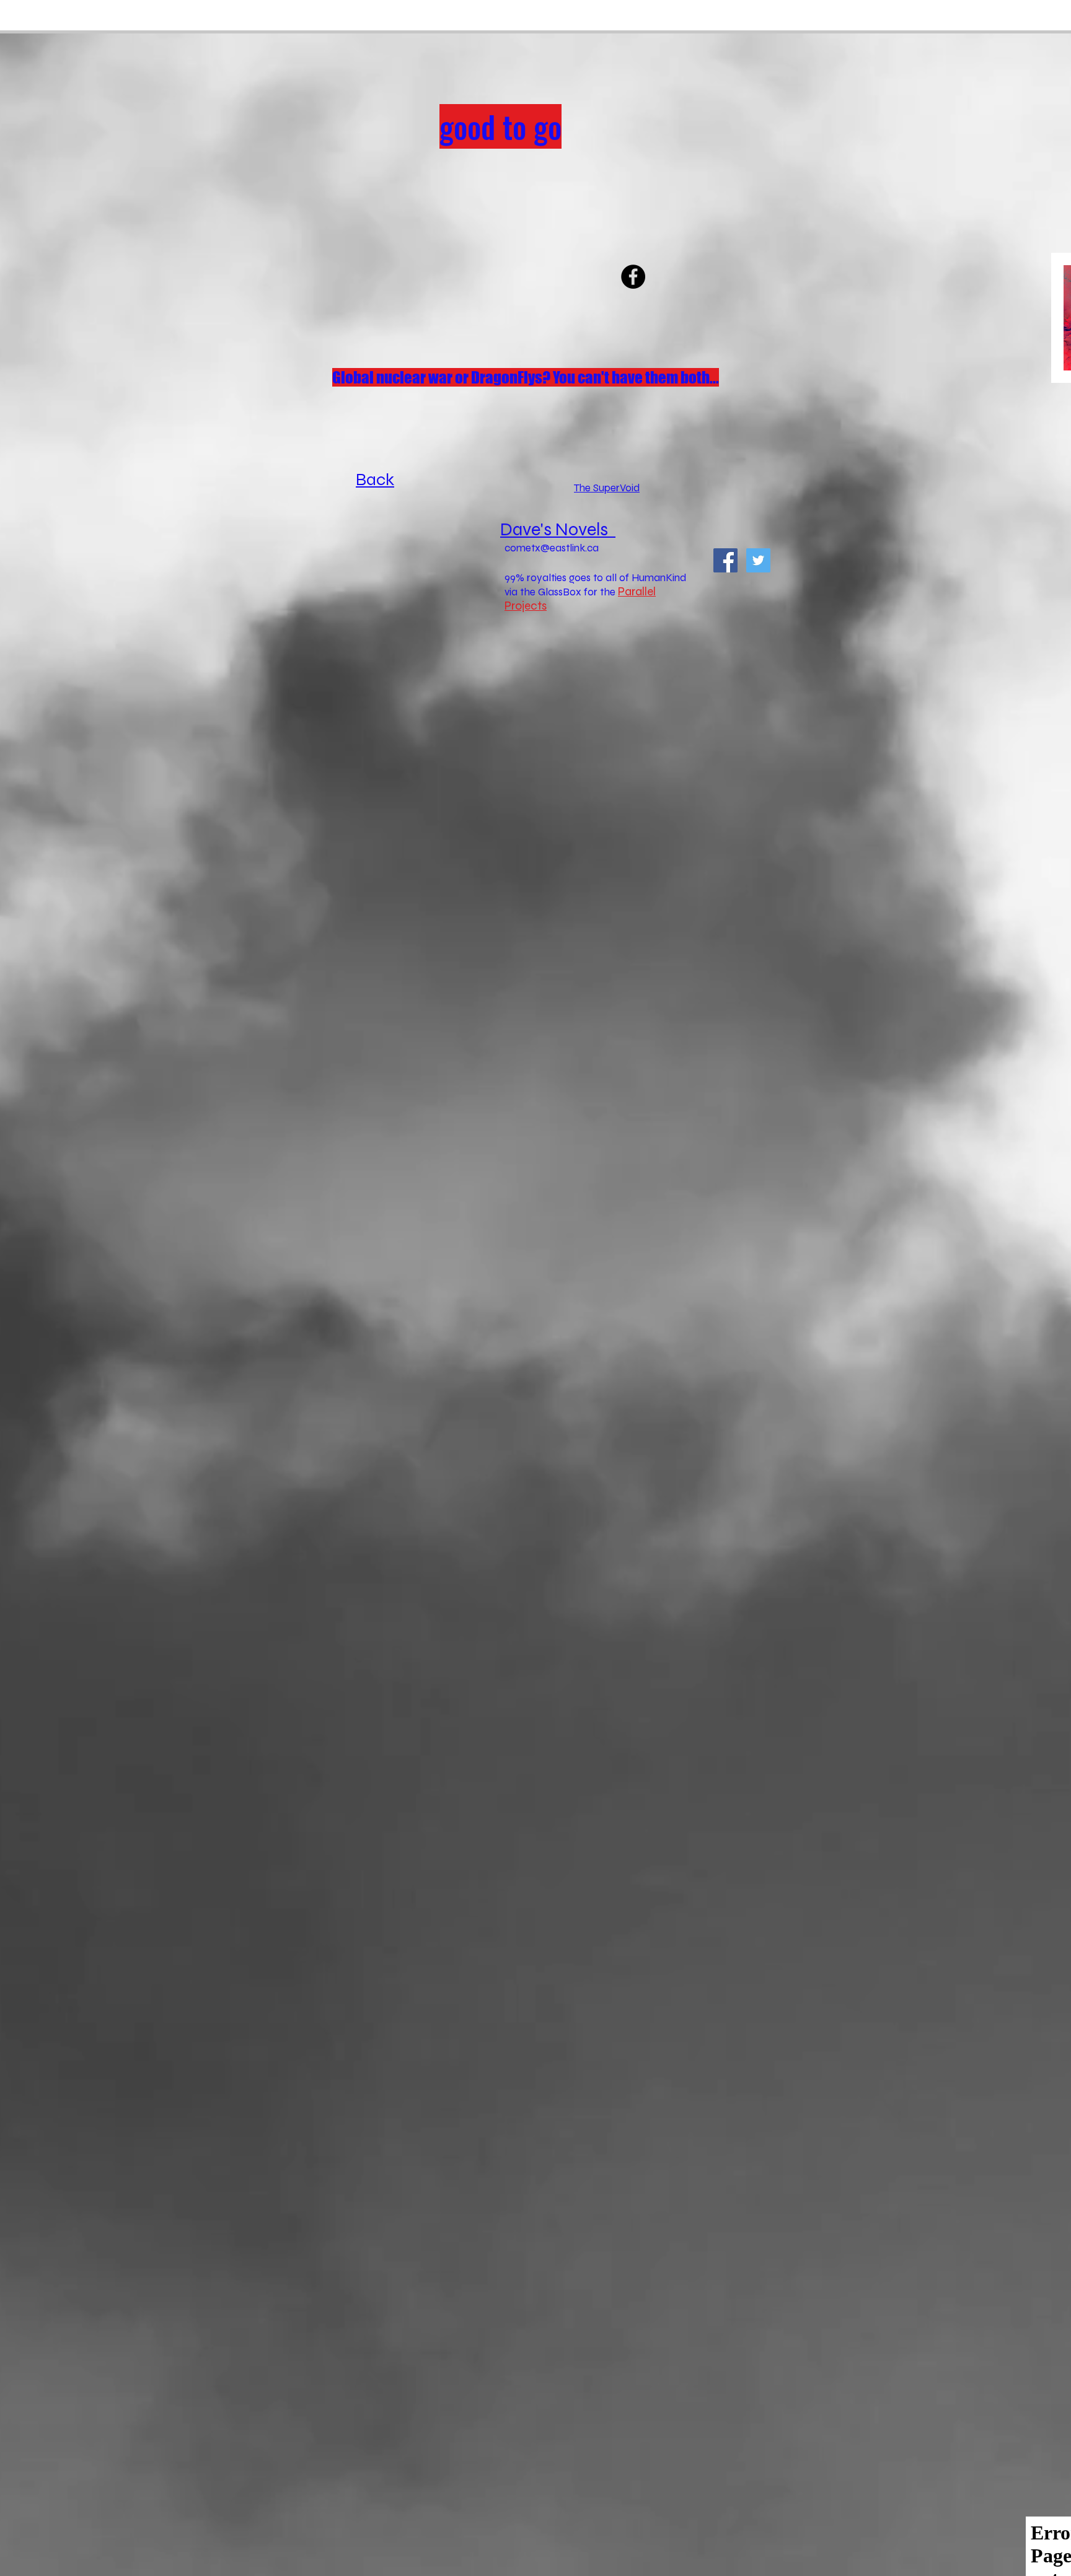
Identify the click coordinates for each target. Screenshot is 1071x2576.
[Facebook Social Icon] (725, 560)
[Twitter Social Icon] (758, 560)
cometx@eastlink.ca (552, 548)
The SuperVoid (607, 488)
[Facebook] (633, 277)
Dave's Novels (554, 529)
